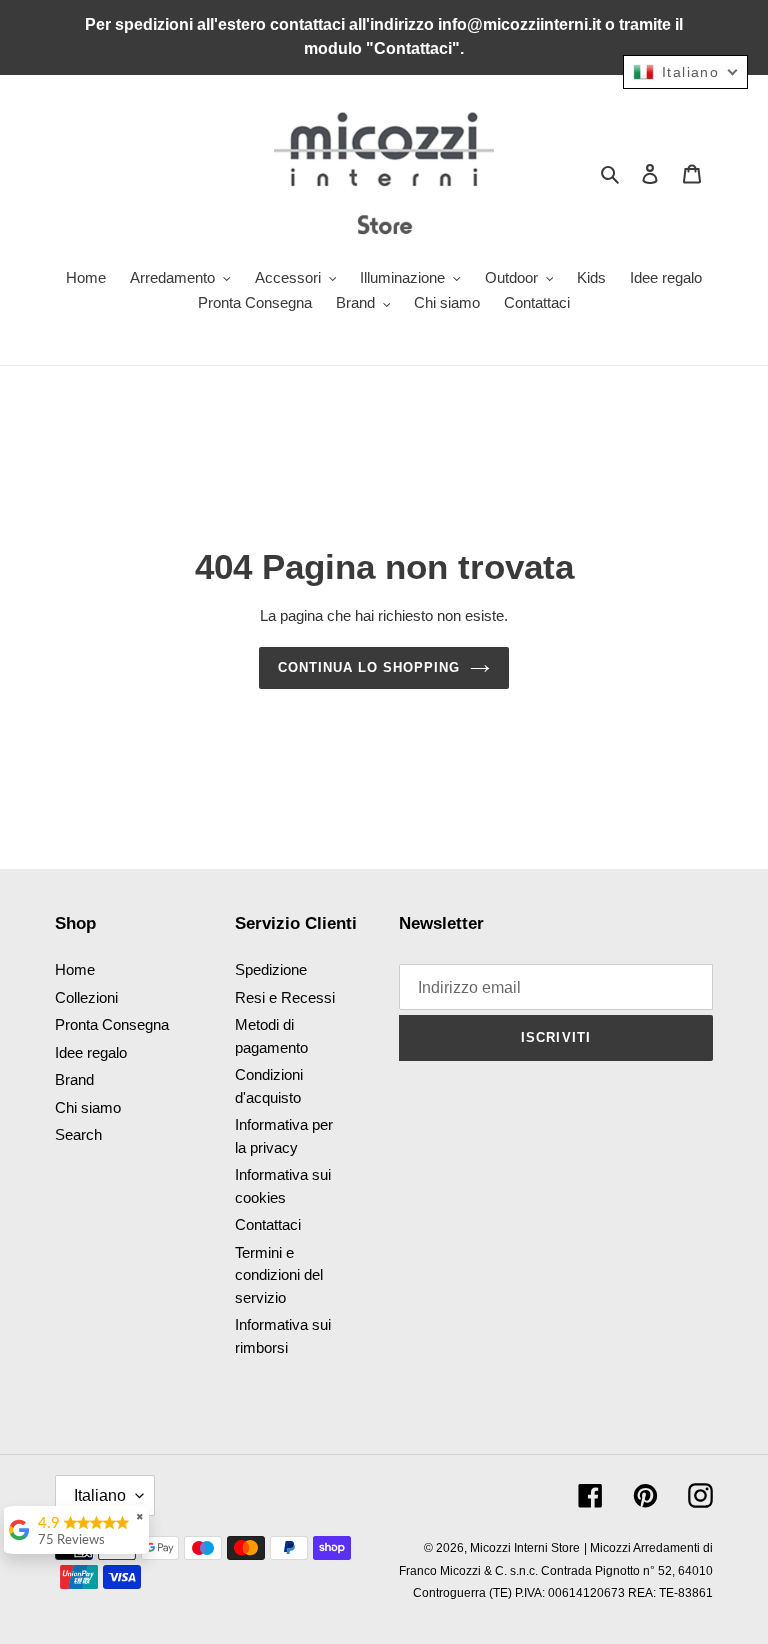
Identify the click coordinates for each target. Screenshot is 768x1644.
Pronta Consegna (112, 1024)
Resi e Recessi (285, 997)
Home (75, 969)
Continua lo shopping (369, 667)
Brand (74, 1079)
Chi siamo (88, 1107)
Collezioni (86, 997)
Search (78, 1134)
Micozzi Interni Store (525, 1548)
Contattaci (268, 1224)
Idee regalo (91, 1052)
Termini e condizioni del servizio (279, 1275)
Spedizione (271, 969)
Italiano (100, 1495)
